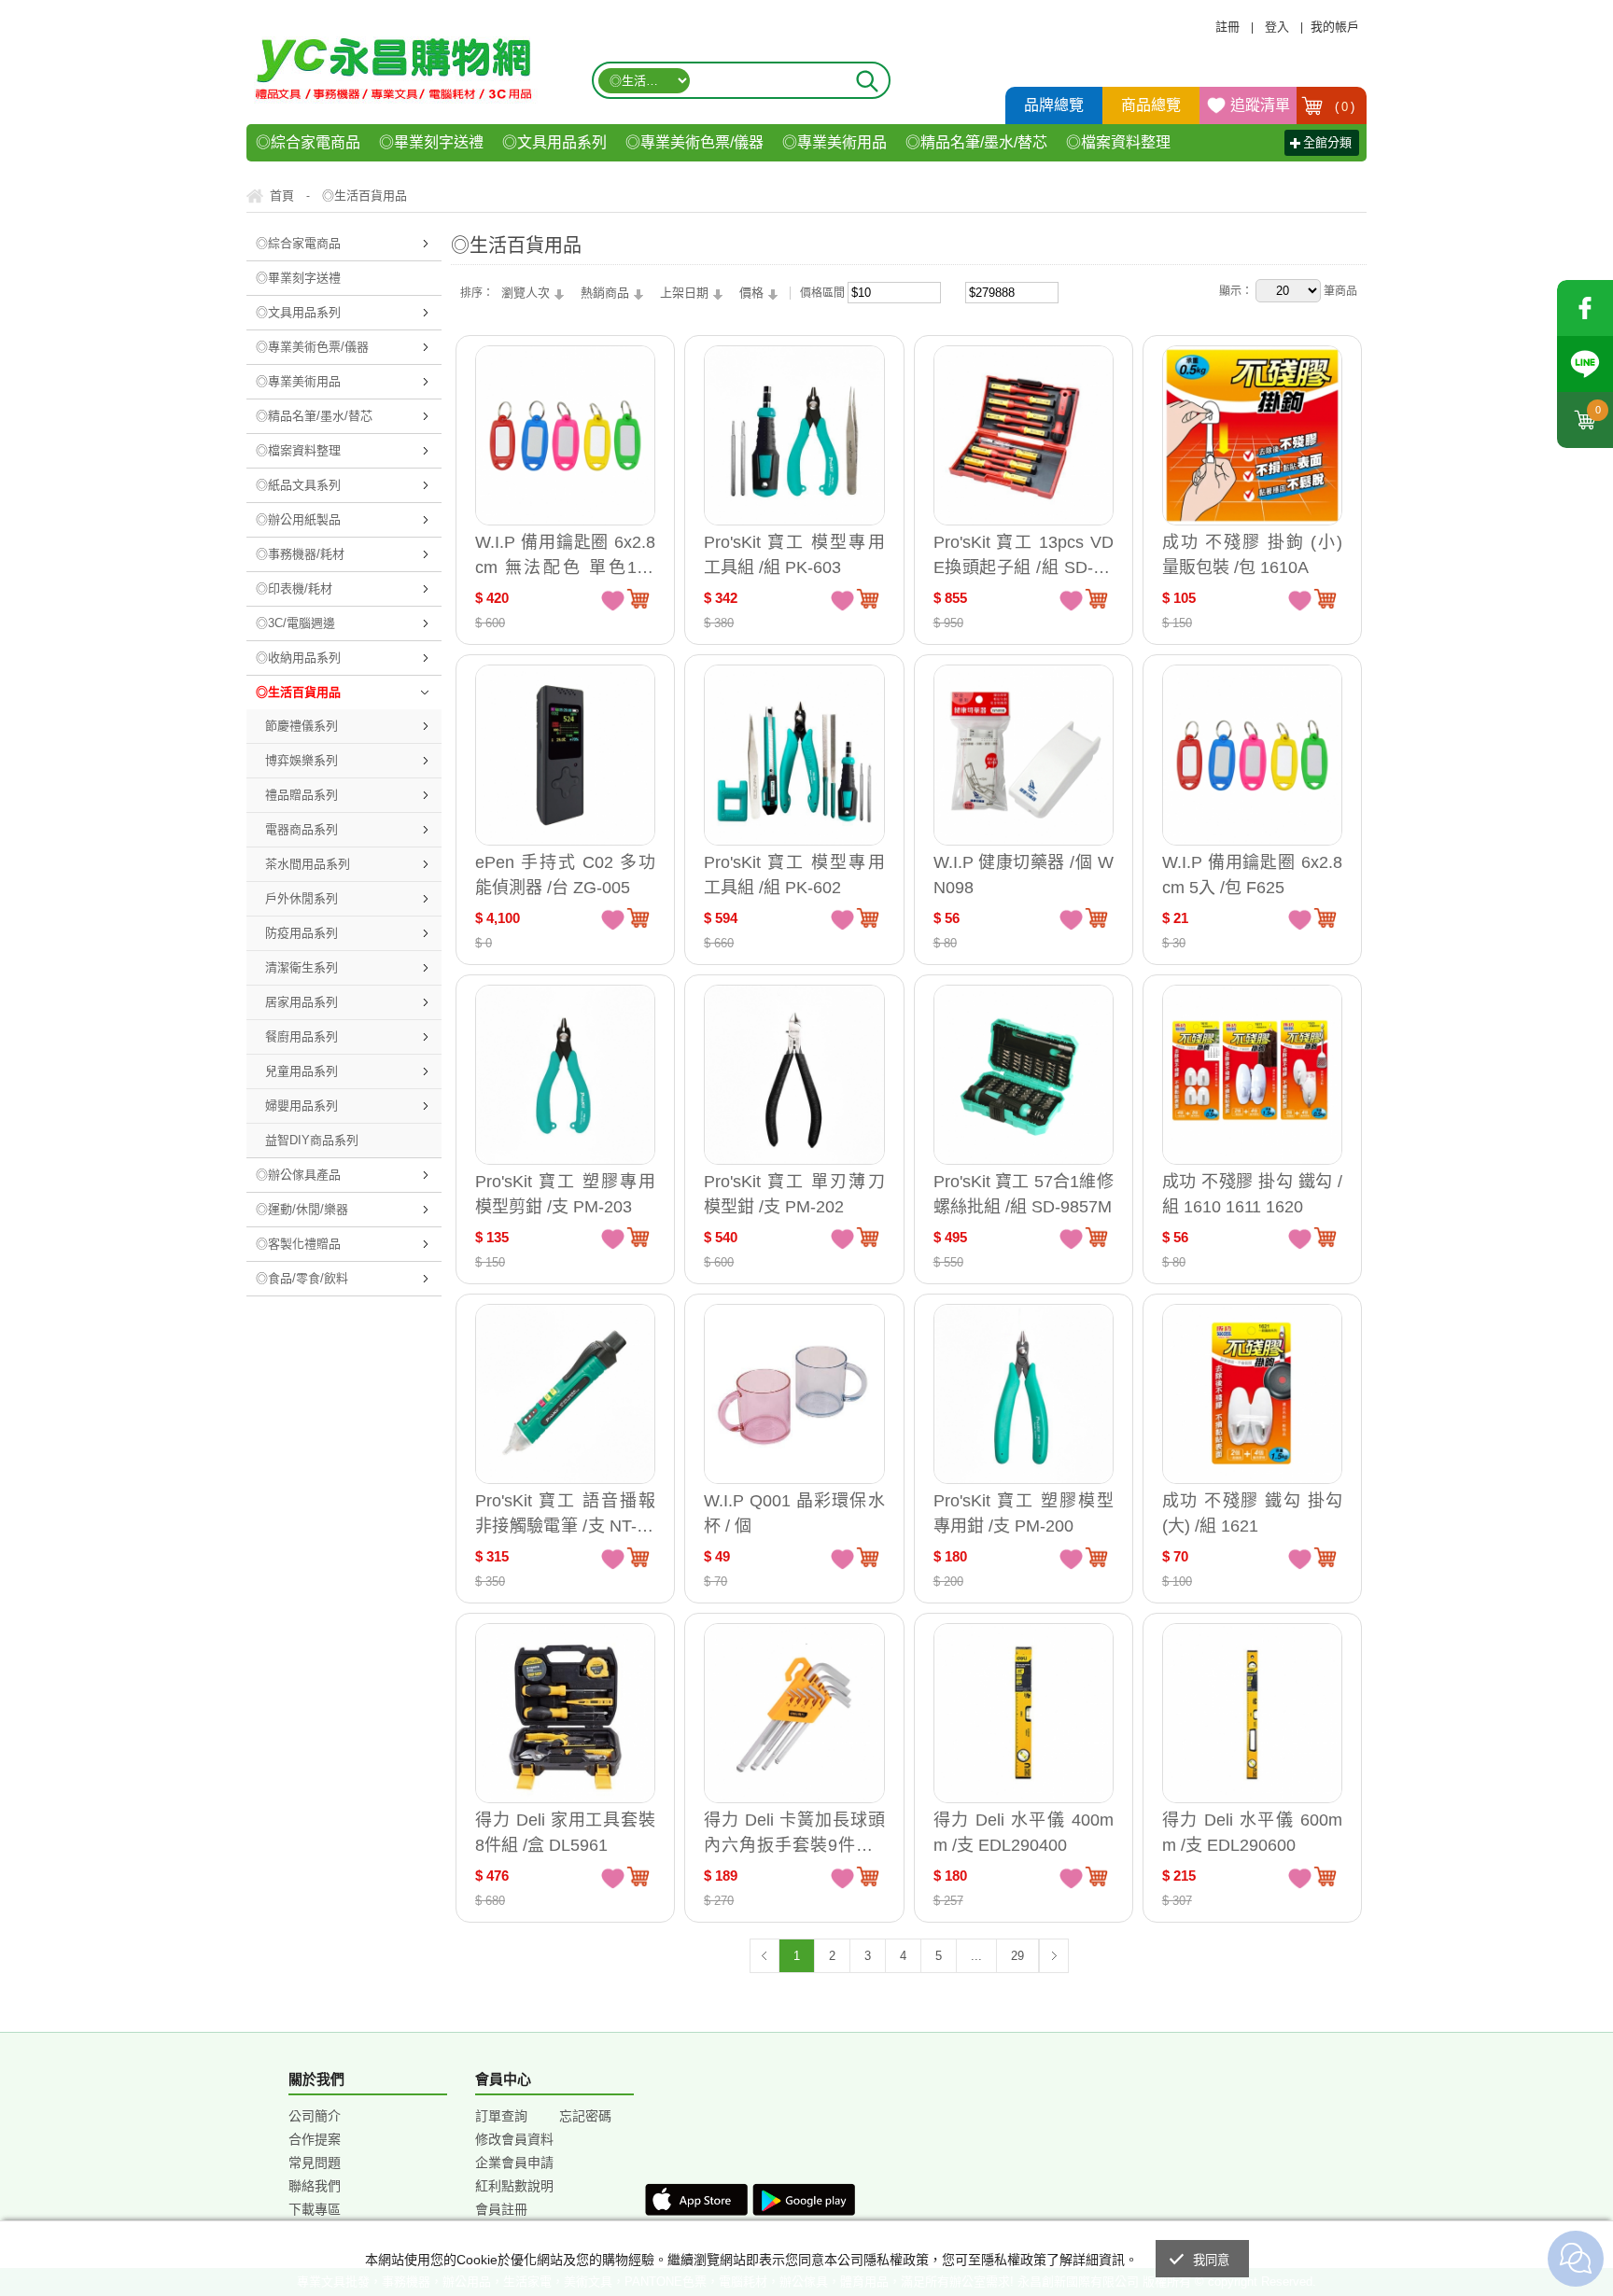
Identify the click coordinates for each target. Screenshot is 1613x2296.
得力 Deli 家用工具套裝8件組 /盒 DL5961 (565, 1833)
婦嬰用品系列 (302, 1106)
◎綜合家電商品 (308, 142)
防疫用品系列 (302, 933)
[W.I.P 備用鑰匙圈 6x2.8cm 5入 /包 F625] (1252, 755)
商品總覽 (1151, 105)
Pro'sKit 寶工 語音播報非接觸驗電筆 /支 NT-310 (565, 1513)
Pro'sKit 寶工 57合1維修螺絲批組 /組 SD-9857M (1024, 1194)
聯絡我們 (315, 2186)
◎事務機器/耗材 (300, 554)
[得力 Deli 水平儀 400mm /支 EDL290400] (1024, 1713)
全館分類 (1327, 142)
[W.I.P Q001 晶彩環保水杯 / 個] (794, 1394)
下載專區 (315, 2209)
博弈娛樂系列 (302, 760)
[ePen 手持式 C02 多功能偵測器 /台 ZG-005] (565, 755)
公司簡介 (315, 2116)
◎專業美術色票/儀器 (694, 142)
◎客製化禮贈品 (298, 1244)
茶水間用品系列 (308, 864)
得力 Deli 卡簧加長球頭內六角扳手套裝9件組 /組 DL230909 (794, 1833)
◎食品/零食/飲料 (302, 1278)
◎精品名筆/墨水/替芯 (976, 142)
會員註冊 (501, 2209)
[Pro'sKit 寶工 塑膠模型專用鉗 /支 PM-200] (1024, 1394)
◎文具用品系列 (554, 142)
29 (1017, 1956)
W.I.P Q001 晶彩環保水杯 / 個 (794, 1513)
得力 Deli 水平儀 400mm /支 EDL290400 (1024, 1833)
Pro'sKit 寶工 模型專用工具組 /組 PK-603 (794, 555)
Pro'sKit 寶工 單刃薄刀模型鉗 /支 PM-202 (794, 1194)
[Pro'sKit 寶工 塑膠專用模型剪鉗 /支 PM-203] (565, 1075)
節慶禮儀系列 (302, 726)
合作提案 (315, 2139)
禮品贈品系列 (302, 795)
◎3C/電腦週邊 (295, 623)
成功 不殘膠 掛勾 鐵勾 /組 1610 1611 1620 (1252, 1194)
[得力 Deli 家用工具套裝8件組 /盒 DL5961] (565, 1713)
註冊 (1227, 27)
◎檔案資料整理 (1118, 142)
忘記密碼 (585, 2116)
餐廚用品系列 (302, 1036)
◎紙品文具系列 (298, 485)
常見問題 (315, 2163)
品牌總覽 (1054, 105)
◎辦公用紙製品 (298, 519)
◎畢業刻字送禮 (431, 142)
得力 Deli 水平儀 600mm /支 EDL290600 (1252, 1833)
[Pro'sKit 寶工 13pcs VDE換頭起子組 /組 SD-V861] (1024, 435)
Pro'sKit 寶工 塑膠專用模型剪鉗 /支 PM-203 (565, 1194)
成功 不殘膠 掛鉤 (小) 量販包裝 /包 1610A (1252, 555)
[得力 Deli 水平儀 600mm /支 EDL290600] (1252, 1713)
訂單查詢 (501, 2116)
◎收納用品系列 (298, 658)
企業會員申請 (514, 2163)
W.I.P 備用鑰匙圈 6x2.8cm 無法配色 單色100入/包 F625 (565, 555)
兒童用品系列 (302, 1071)
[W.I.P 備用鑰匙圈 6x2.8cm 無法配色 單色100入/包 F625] (565, 435)
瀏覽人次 (526, 293)
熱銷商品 (605, 293)
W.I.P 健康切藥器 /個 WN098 (1024, 875)
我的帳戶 (1335, 27)
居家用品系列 (302, 1002)
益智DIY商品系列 (312, 1140)
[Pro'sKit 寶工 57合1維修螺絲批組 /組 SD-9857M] (1024, 1075)
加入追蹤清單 (613, 599)
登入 (1277, 27)
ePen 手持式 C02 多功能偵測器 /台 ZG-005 (565, 875)
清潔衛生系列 (302, 967)
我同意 (1212, 2260)
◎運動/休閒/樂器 (302, 1209)
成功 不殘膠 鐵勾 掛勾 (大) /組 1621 (1252, 1513)
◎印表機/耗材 (294, 588)
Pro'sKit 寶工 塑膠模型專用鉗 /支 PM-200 (1024, 1513)
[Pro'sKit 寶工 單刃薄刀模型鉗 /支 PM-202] (794, 1075)
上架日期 (684, 293)
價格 (751, 293)
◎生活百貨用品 (298, 692)
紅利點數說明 (514, 2186)
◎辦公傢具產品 (298, 1175)
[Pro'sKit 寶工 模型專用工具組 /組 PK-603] (794, 435)
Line (1585, 364)
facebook (1585, 308)
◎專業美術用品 (835, 142)
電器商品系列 (302, 829)
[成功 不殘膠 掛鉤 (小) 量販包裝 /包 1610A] (1252, 435)
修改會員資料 (514, 2139)
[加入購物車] (638, 598)
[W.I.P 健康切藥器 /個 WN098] (1024, 755)
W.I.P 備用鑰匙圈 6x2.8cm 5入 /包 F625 (1252, 875)
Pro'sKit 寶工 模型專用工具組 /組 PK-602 (794, 875)
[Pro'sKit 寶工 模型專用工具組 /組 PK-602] (794, 755)
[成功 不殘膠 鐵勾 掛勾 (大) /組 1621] (1252, 1394)
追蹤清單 (1260, 105)
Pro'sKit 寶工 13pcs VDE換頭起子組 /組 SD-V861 (1024, 555)
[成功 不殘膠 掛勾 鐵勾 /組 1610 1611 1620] (1252, 1075)
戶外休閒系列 (302, 898)
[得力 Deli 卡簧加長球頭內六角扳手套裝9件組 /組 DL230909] (794, 1713)
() (1345, 107)
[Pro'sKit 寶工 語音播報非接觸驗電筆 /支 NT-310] (565, 1394)
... (976, 1956)
